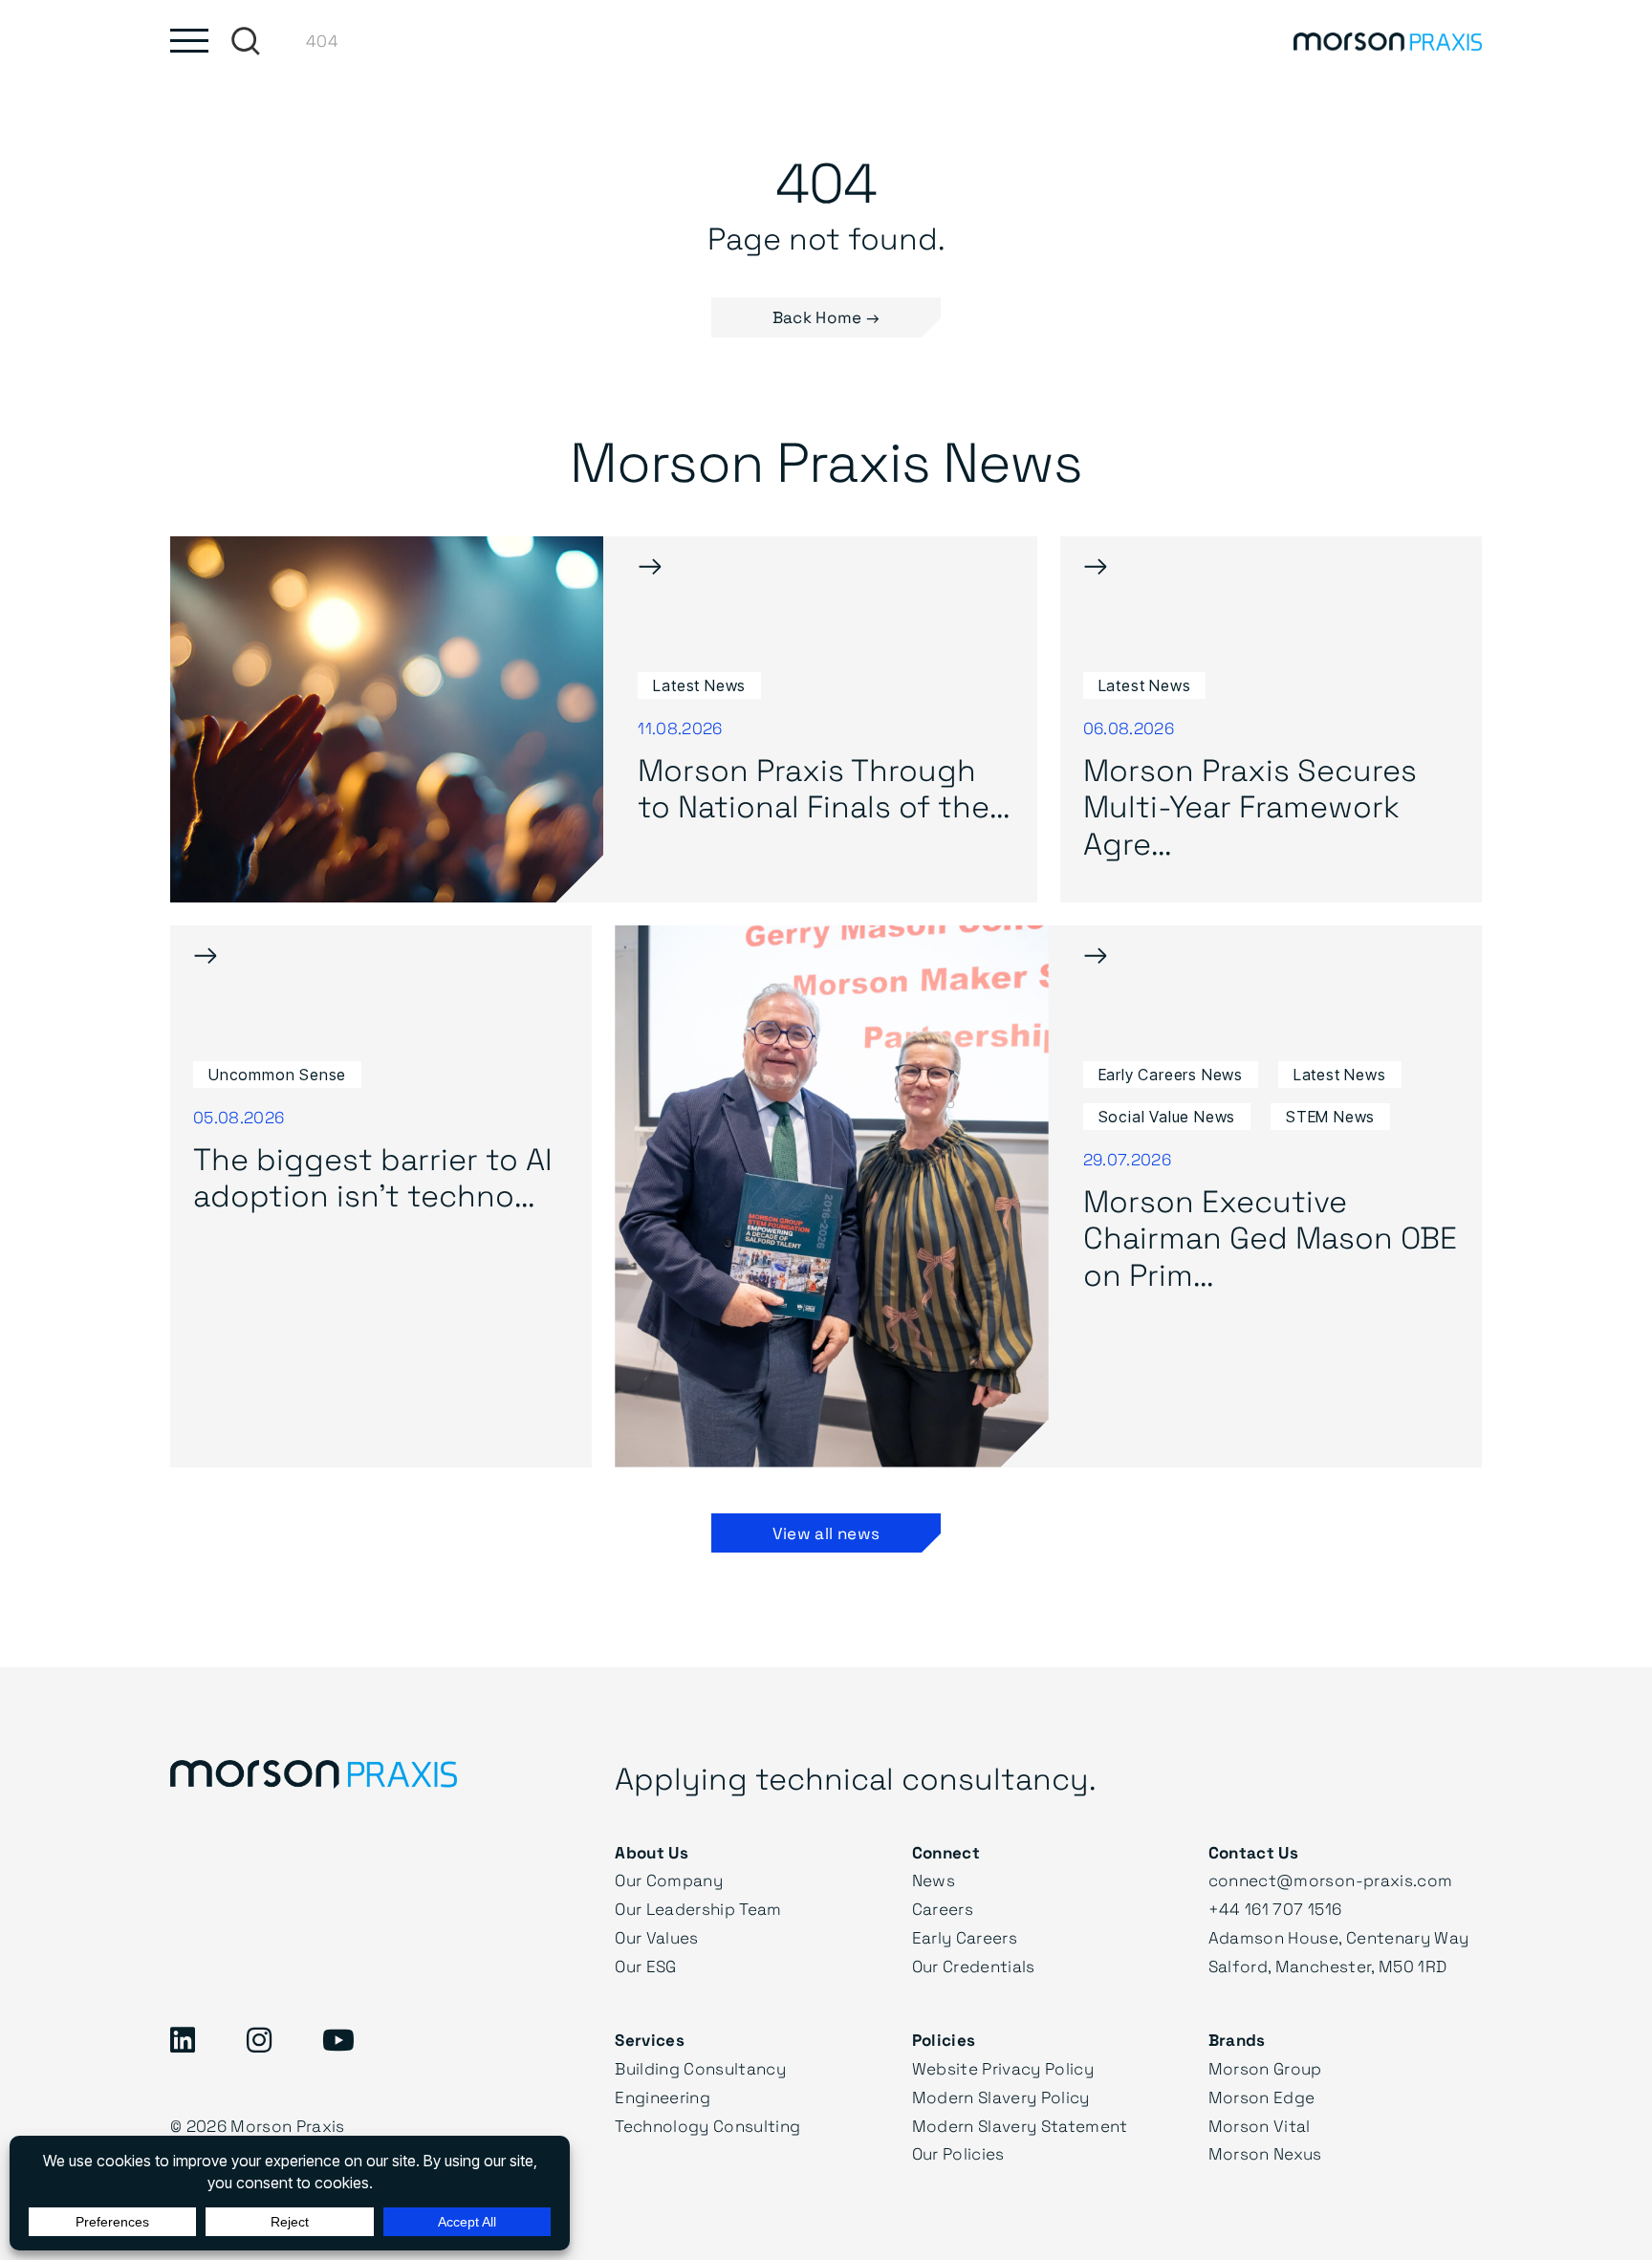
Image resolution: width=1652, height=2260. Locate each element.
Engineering (663, 2097)
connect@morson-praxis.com (1331, 1880)
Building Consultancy (700, 2068)
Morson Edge (1262, 2097)
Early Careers (965, 1937)
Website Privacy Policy (1003, 2068)
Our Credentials (974, 1966)
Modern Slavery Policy (1001, 2097)
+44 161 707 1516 (1275, 1909)
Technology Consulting (707, 2126)
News (934, 1880)
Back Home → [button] (826, 317)
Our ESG (645, 1966)
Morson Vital (1260, 2126)
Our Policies (958, 2153)
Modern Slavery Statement (1020, 2126)
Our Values (656, 1937)
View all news (826, 1533)
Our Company (669, 1880)
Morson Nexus (1265, 2153)
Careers (943, 1909)
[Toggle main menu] (189, 41)
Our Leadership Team (698, 1909)
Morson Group (1265, 2068)
